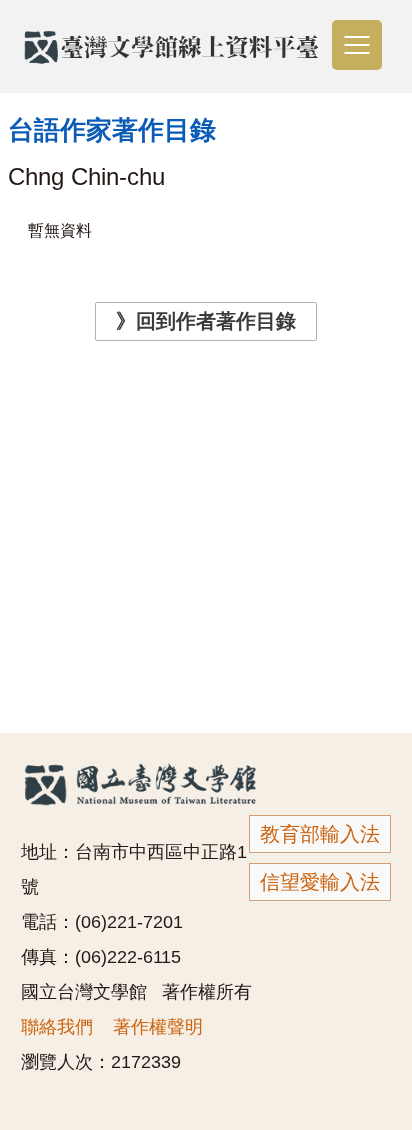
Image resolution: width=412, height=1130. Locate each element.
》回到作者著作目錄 (206, 321)
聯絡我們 (57, 1027)
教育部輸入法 (320, 834)
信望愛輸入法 (320, 882)
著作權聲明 (158, 1027)
